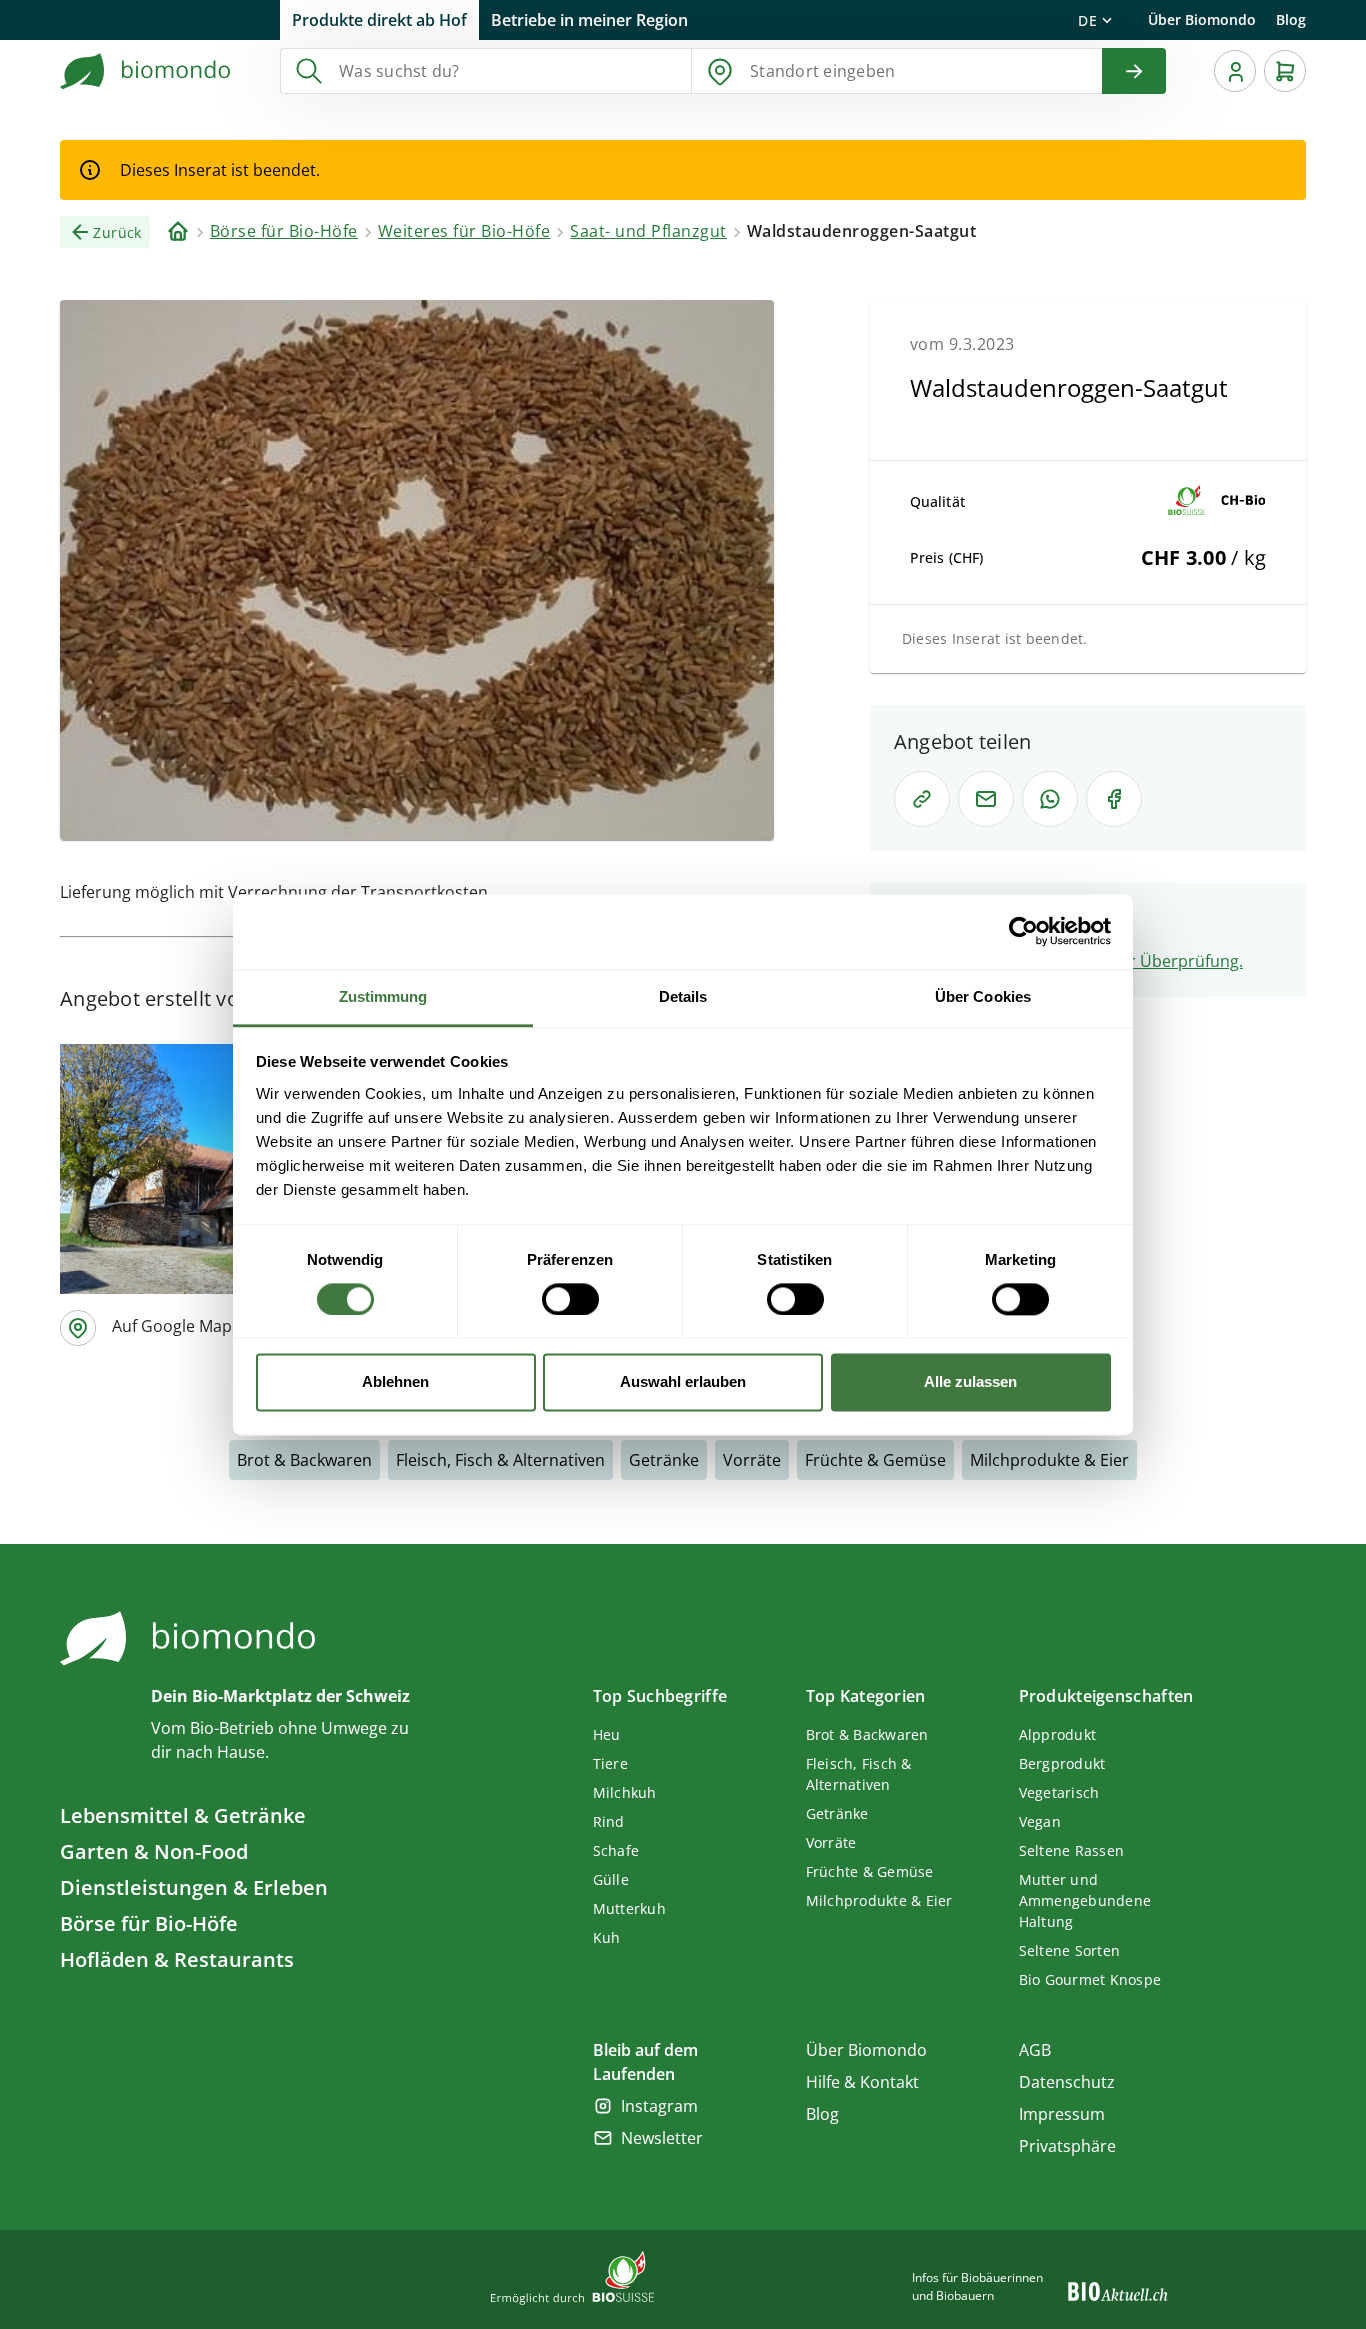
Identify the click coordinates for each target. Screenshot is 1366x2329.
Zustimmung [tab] (383, 996)
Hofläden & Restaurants (177, 1959)
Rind (609, 1821)
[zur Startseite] (146, 71)
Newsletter (662, 2138)
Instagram (659, 2106)
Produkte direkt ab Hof (379, 20)
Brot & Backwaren (304, 1460)
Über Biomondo (1202, 19)
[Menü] (1235, 71)
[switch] (570, 1299)
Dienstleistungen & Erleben (194, 1887)
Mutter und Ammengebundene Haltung (1085, 1900)
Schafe (616, 1850)
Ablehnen (395, 1382)
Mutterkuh (629, 1908)
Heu (607, 1734)
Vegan (1040, 1821)
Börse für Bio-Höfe (149, 1923)
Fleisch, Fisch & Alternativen (500, 1460)
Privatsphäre (1067, 2146)
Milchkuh (625, 1792)
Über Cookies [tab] (983, 996)
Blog (1291, 19)
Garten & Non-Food (154, 1851)
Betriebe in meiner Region (589, 20)
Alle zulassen (970, 1382)
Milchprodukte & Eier (1049, 1460)
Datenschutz (1067, 2082)
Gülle (611, 1879)
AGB (1035, 2050)
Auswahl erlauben (683, 1382)
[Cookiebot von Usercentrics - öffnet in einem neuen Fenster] (1023, 931)
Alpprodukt (1058, 1734)
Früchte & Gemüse (875, 1460)
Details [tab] (683, 996)
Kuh (607, 1937)
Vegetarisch (1059, 1792)
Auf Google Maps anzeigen (212, 1326)
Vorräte (752, 1460)
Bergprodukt (1062, 1763)
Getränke (664, 1460)
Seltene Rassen (1072, 1850)
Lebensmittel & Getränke (183, 1815)
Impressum (1062, 2114)
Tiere (610, 1763)
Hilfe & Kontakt (862, 2082)
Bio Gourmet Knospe (1090, 1979)
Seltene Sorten (1070, 1950)
